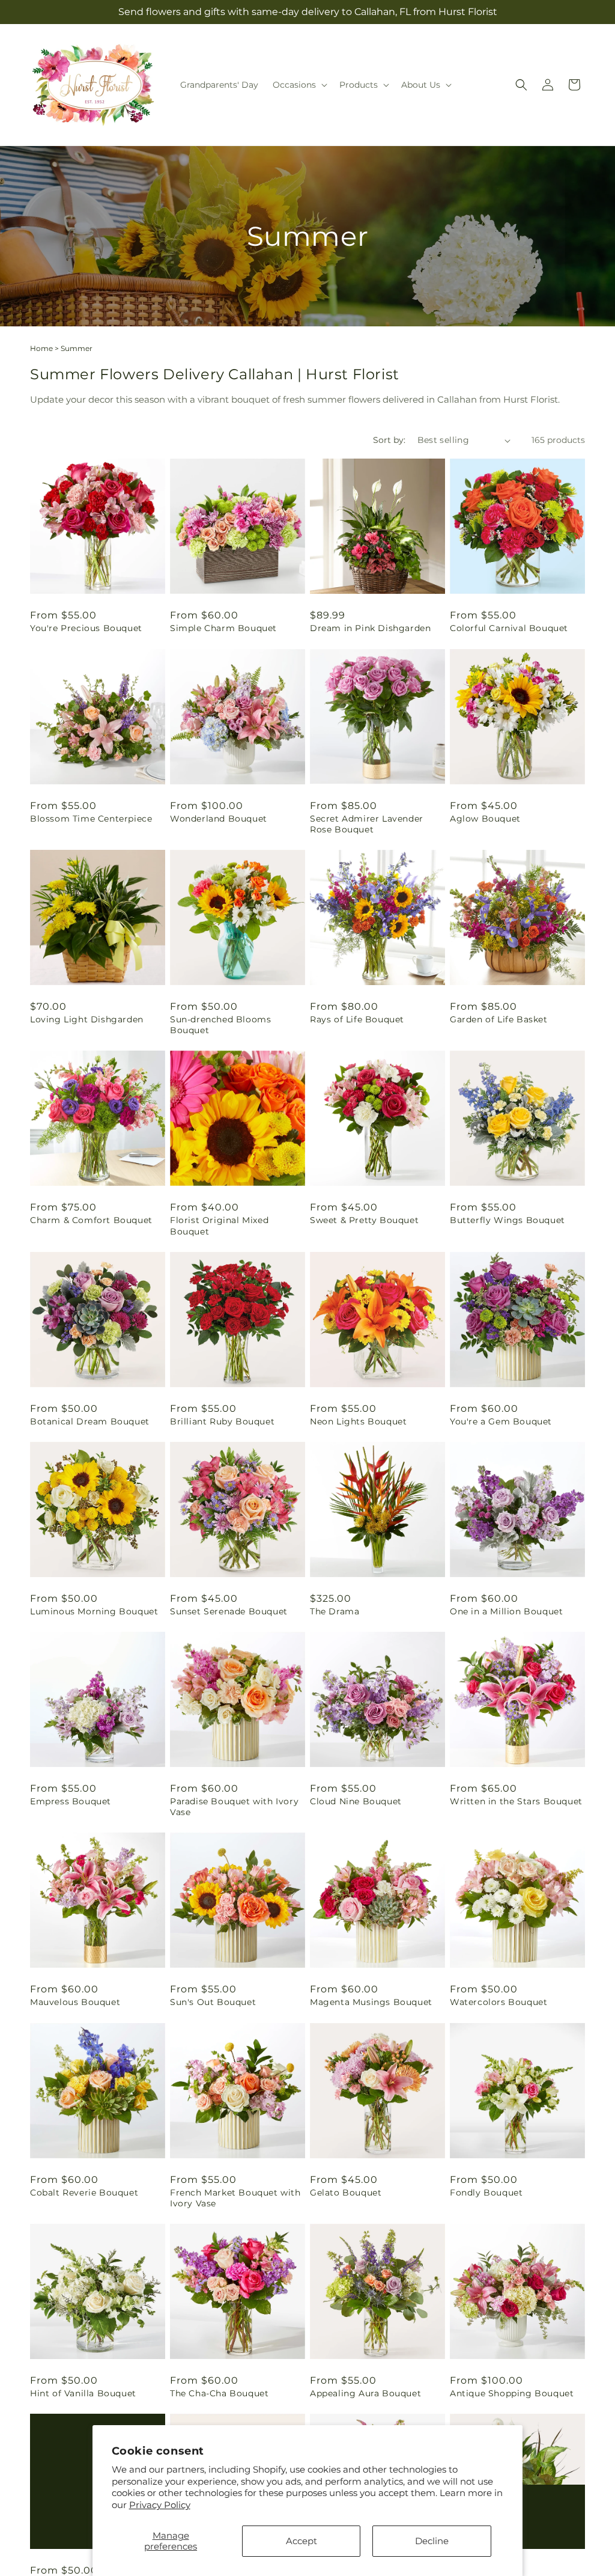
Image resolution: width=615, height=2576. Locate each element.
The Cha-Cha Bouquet (219, 2393)
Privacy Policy (160, 2505)
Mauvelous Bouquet (75, 2002)
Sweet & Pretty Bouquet (364, 1220)
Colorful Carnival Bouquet (509, 628)
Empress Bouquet (71, 1801)
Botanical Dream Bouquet (90, 1421)
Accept (301, 2541)
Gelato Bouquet (346, 2193)
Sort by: (389, 440)
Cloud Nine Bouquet (356, 1801)
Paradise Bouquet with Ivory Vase (234, 1807)
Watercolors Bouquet (498, 2002)
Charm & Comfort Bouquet (91, 1220)
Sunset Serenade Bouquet (229, 1611)
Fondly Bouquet (486, 2193)
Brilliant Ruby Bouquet (222, 1421)
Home (41, 348)
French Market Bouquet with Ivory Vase (235, 2198)
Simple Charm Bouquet (223, 628)
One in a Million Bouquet (506, 1611)
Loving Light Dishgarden (87, 1019)
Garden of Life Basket (499, 1019)
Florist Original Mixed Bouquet (219, 1225)
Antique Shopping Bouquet (512, 2393)
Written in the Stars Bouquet (516, 1801)
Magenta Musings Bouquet (371, 2002)
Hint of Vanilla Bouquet (83, 2393)
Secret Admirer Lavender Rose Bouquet (367, 824)
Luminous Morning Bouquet (94, 1611)
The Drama (335, 1611)
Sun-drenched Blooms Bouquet (220, 1025)
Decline (432, 2541)
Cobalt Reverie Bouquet (84, 2193)
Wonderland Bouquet (219, 819)
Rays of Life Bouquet (357, 1019)
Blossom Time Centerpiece (91, 819)
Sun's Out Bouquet (213, 2002)
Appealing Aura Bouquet (365, 2393)
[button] (299, 85)
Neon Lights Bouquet (358, 1421)
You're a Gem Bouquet (501, 1421)
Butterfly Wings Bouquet (507, 1220)
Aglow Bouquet (485, 819)
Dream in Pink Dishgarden (370, 628)
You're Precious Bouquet (86, 628)
